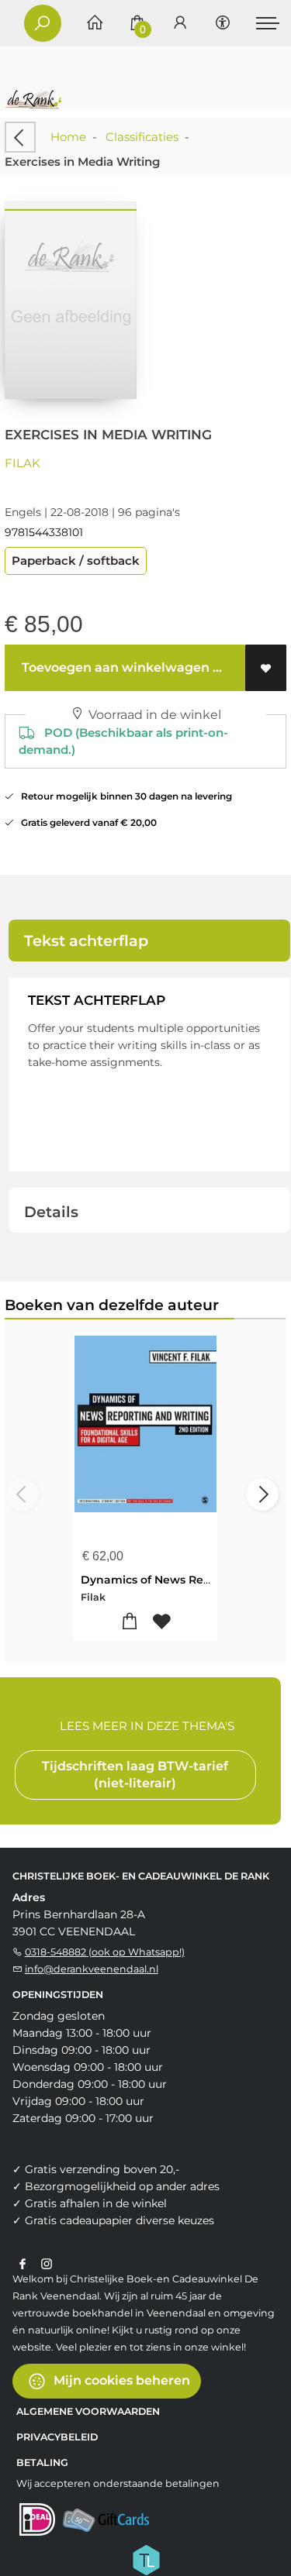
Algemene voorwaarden (88, 2411)
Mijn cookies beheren (120, 2380)
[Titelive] (146, 2558)
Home (68, 137)
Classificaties (142, 137)
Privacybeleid (57, 2437)
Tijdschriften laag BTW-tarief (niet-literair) (135, 1775)
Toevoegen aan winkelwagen (114, 667)
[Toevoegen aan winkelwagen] (130, 1622)
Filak (23, 463)
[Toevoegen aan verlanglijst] (266, 668)
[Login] (180, 24)
